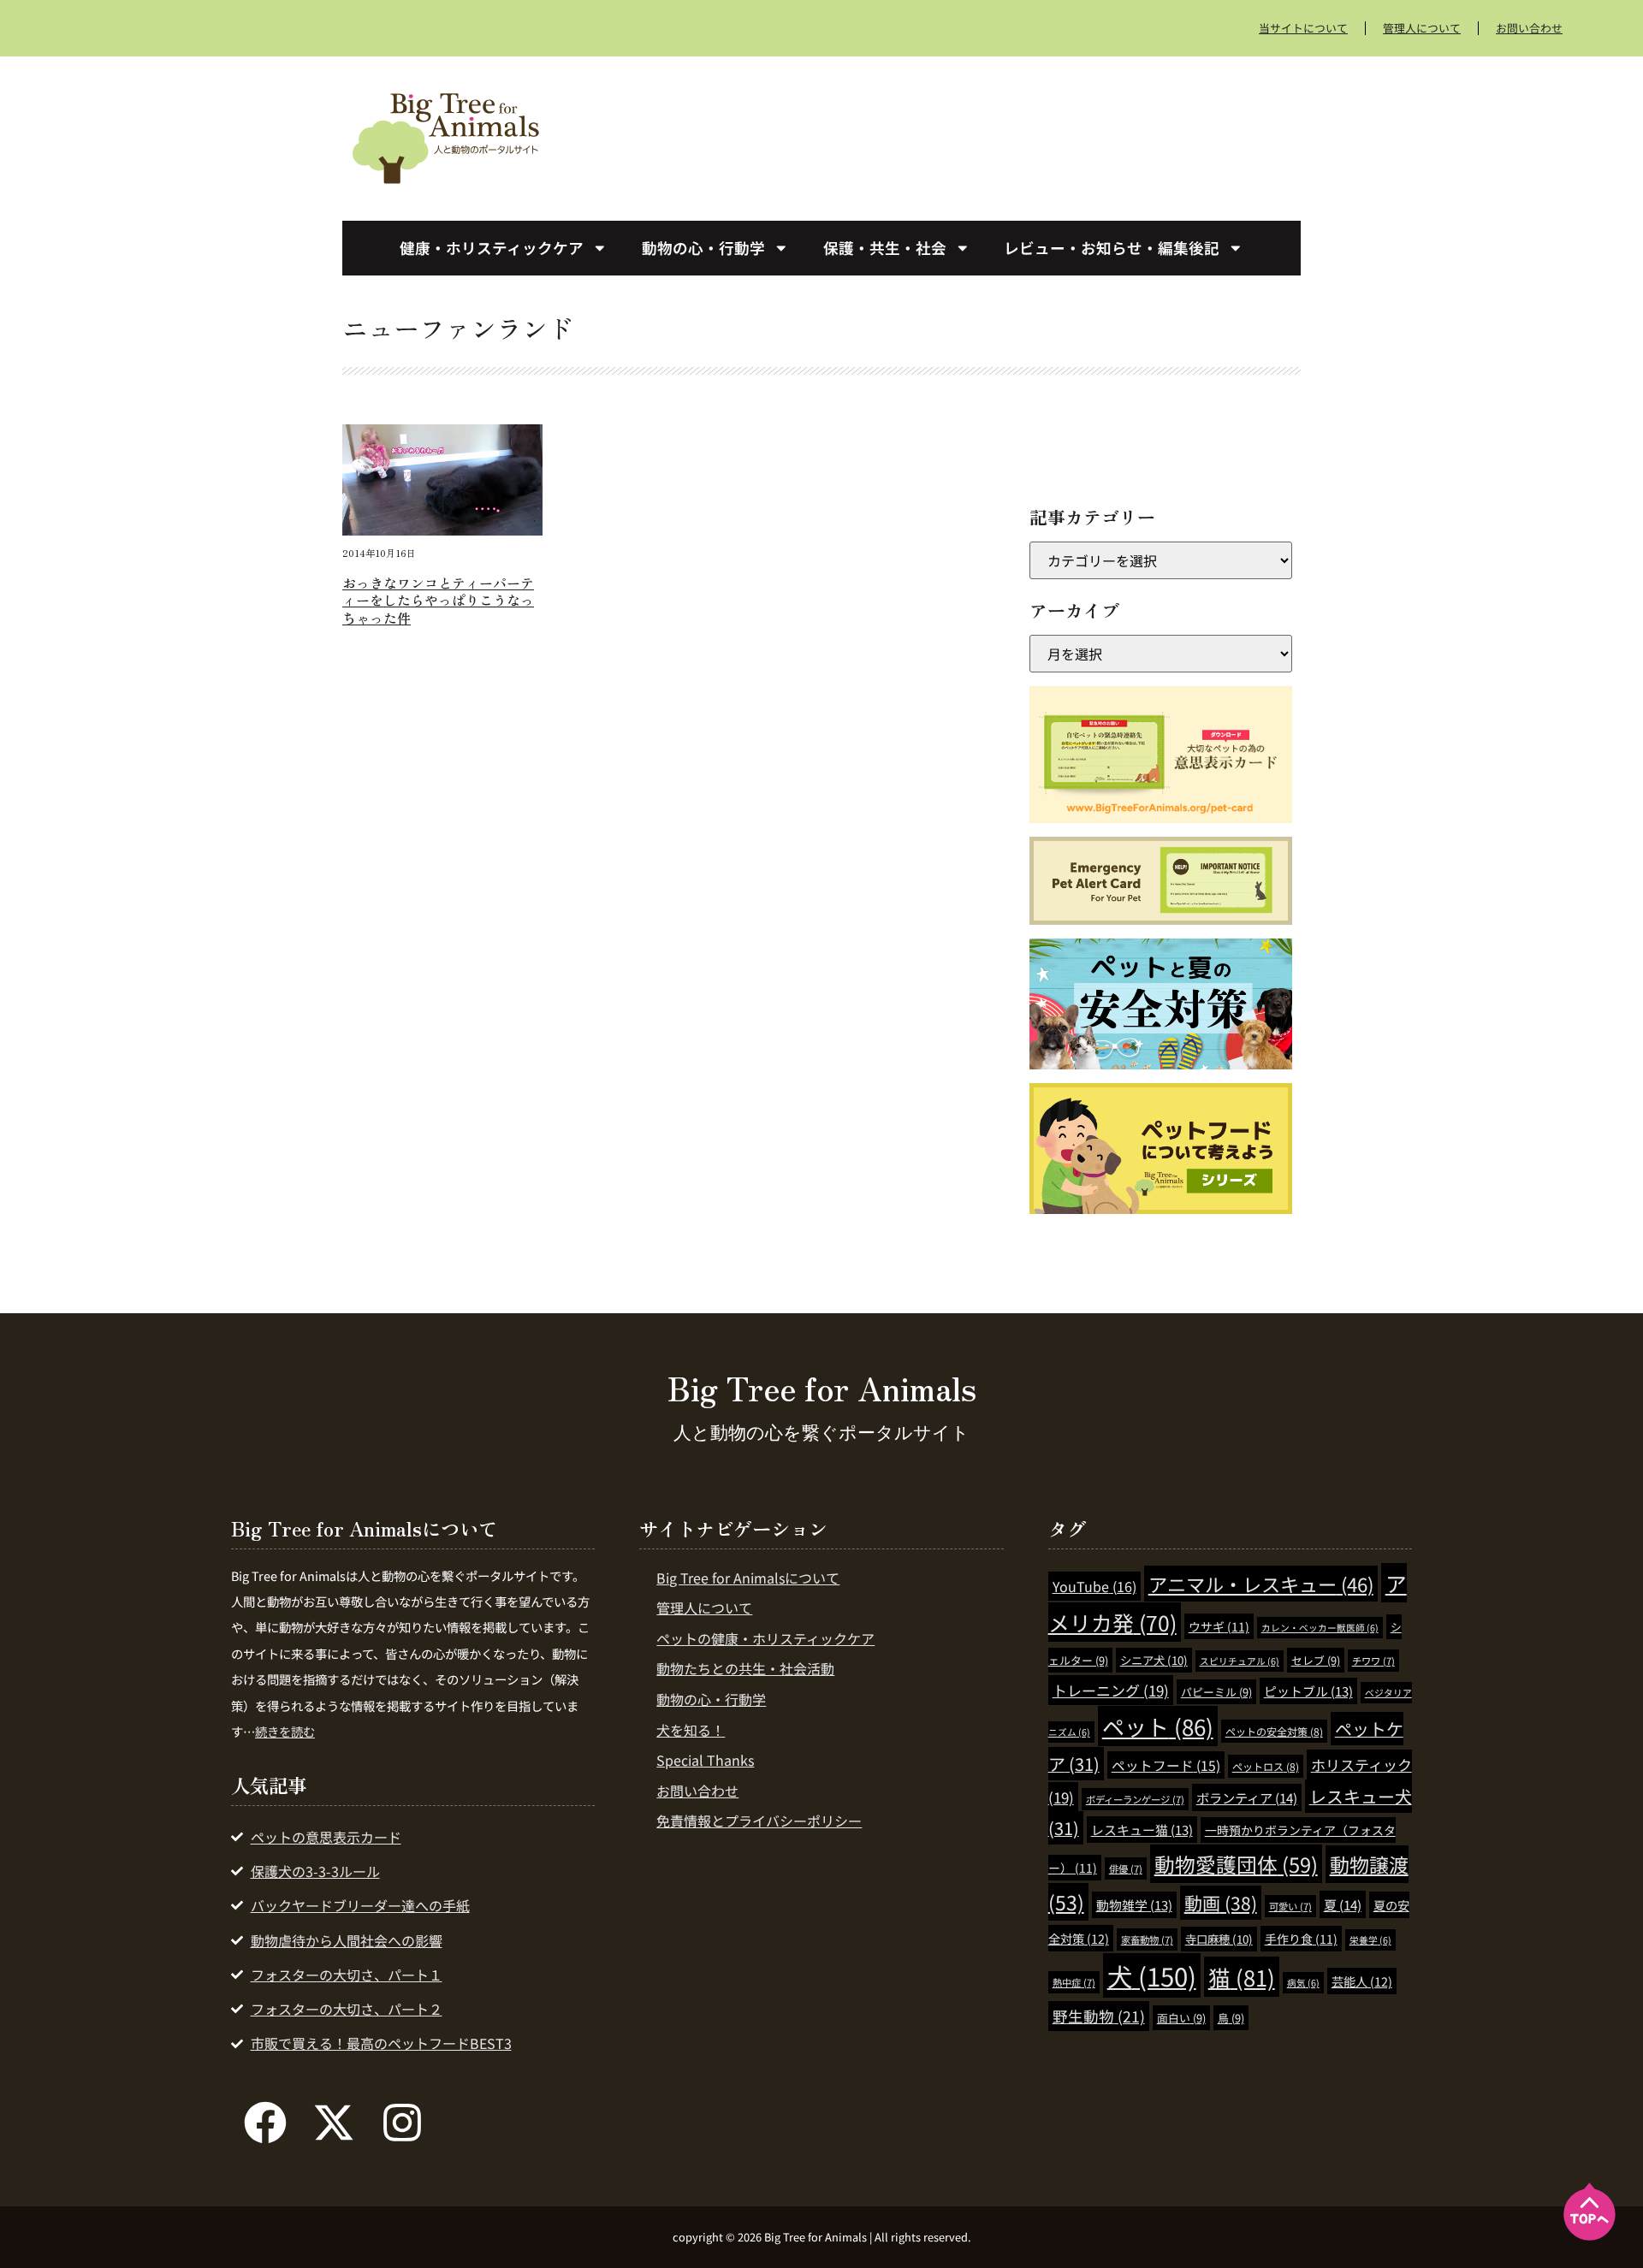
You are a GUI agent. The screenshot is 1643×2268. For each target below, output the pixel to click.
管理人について (1422, 28)
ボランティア (1247, 1797)
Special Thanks (705, 1760)
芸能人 (1362, 1981)
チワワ (1373, 1661)
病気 (1303, 1983)
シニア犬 (1154, 1660)
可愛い (1290, 1906)
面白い (1181, 2018)
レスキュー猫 (1142, 1830)
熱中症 (1074, 1982)
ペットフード (1166, 1765)
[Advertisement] (950, 135)
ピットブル (1308, 1691)
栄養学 (1370, 1940)
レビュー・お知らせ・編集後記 (1112, 248)
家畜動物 (1147, 1939)
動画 (1221, 1903)
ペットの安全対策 (1274, 1731)
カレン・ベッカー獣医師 (1320, 1628)
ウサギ (1219, 1626)
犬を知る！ (691, 1730)
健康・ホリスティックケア (492, 248)
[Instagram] (402, 2123)
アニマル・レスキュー (1261, 1584)
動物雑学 (1134, 1905)
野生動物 (1099, 2016)
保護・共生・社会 (885, 248)
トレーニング (1111, 1690)
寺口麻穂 (1219, 1939)
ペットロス (1266, 1766)
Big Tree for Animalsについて (748, 1578)
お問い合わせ (1529, 28)
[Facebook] (265, 2123)
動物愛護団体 (1236, 1864)
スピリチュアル (1240, 1661)
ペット (1158, 1726)
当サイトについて (1303, 28)
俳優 (1126, 1868)
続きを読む (285, 1731)
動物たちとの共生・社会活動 (745, 1668)
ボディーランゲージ (1135, 1799)
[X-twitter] (334, 2123)
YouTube (1094, 1586)
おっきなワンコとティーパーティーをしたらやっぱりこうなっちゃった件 (438, 601)
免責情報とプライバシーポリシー (759, 1821)
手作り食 (1301, 1939)
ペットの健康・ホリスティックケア (765, 1638)
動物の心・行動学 (703, 248)
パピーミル (1216, 1692)
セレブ (1316, 1660)
